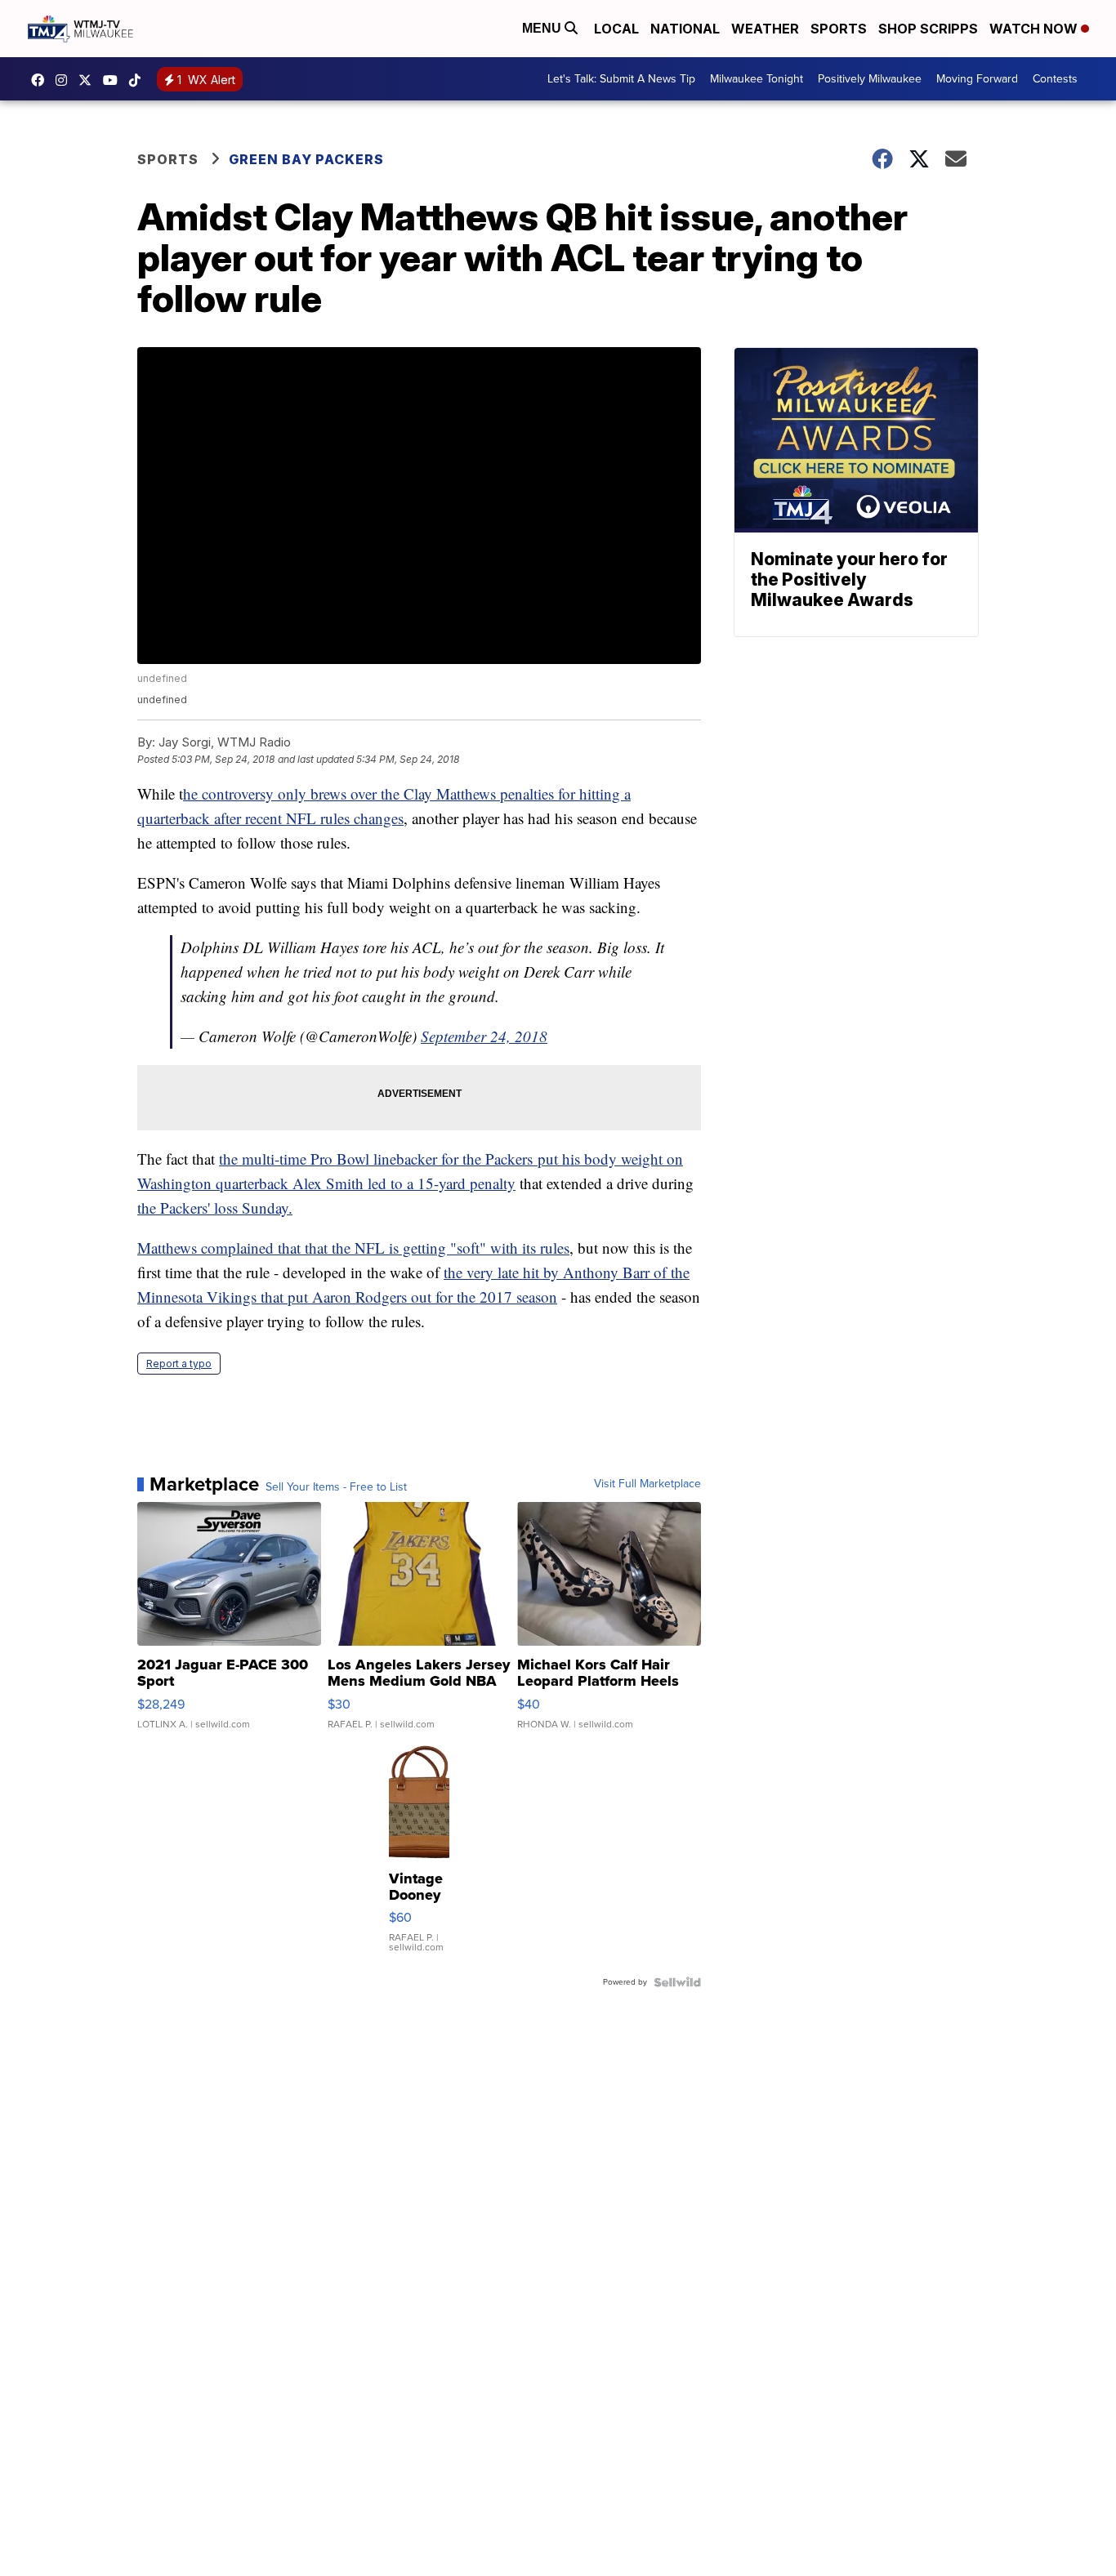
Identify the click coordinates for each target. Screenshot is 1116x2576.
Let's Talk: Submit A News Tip (621, 79)
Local (616, 29)
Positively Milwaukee (870, 79)
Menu (543, 28)
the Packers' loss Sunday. (215, 1208)
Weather (765, 29)
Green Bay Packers (306, 159)
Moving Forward (977, 79)
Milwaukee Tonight (757, 79)
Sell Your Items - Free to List (336, 1487)
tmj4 (42, 80)
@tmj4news (139, 80)
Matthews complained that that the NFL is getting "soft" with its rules (353, 1248)
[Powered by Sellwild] (677, 1982)
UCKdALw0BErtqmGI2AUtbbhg (114, 80)
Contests (1055, 79)
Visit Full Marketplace (647, 1484)
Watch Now (1035, 29)
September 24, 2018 (484, 1036)
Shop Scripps (928, 29)
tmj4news (65, 80)
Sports (839, 29)
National (685, 29)
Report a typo (179, 1364)
